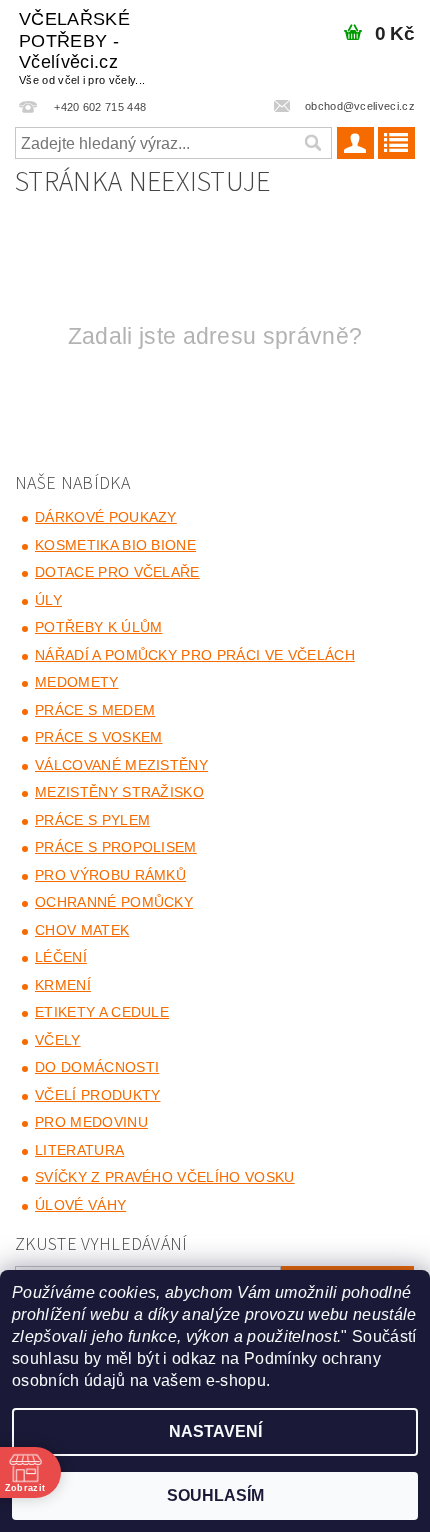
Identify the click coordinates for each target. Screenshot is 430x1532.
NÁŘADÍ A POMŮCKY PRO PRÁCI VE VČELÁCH (195, 655)
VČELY (58, 1040)
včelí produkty (97, 1095)
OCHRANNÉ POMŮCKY (114, 902)
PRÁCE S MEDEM (95, 710)
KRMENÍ (63, 985)
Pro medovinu (91, 1122)
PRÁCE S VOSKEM (98, 737)
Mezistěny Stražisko (119, 792)
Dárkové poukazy (106, 517)
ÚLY (48, 600)
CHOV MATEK (82, 930)
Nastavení (215, 1431)
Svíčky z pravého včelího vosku (165, 1177)
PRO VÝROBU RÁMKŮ (110, 875)
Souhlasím (215, 1495)
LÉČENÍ (61, 957)
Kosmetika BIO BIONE (115, 545)
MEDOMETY (77, 682)
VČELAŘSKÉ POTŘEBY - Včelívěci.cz (82, 47)
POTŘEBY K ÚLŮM (98, 627)
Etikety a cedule (102, 1012)
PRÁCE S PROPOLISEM (116, 847)
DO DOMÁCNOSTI (97, 1067)
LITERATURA (79, 1150)
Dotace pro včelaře (117, 572)
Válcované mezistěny (121, 765)
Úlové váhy (80, 1205)
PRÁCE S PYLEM (92, 820)
